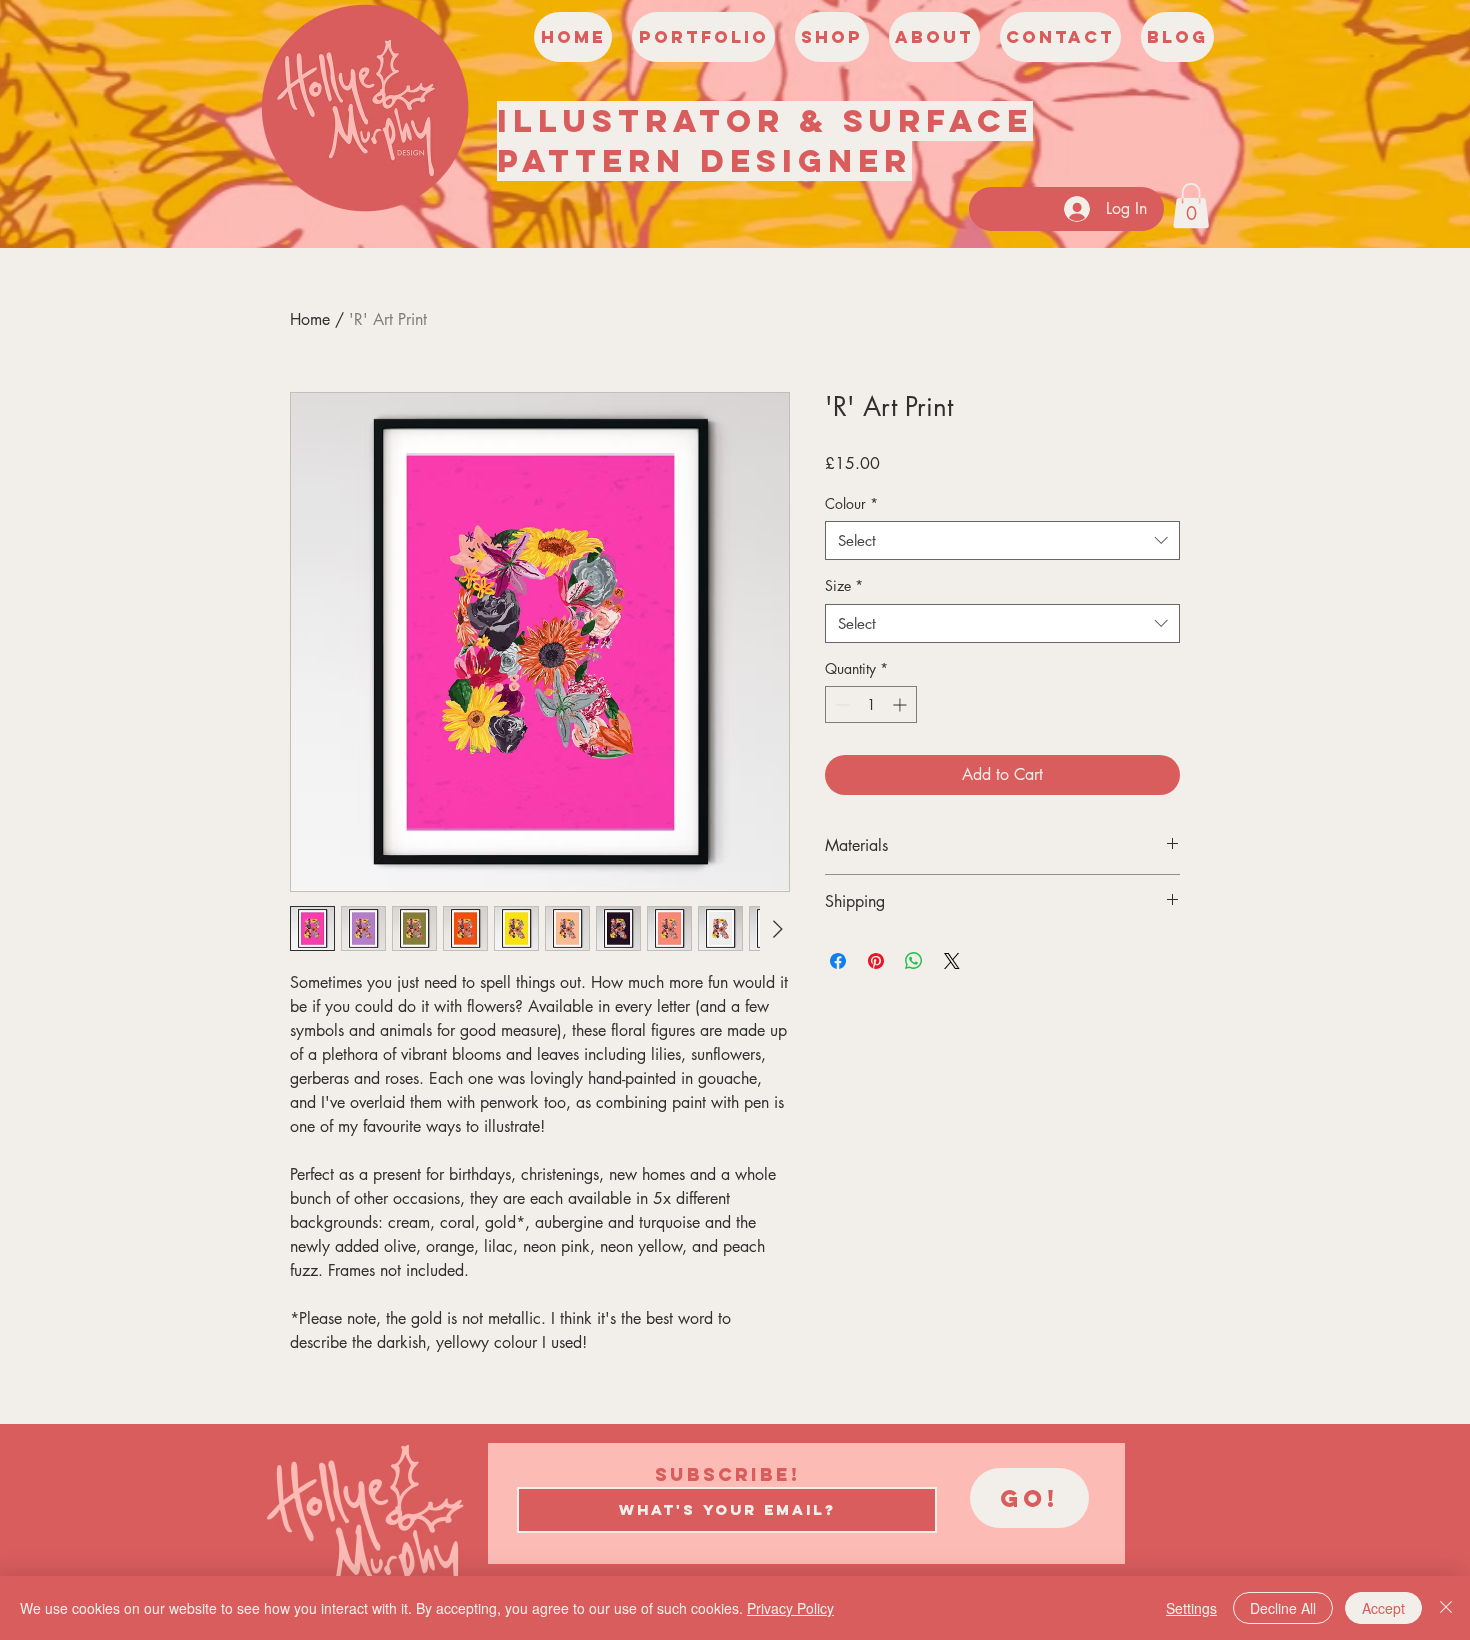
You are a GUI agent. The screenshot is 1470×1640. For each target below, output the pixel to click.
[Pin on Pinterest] (876, 961)
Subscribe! (727, 1475)
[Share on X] (952, 961)
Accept (1383, 1608)
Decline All (1283, 1608)
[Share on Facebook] (838, 961)
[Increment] (901, 704)
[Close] (1446, 1608)
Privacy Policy (790, 1608)
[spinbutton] (871, 704)
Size (844, 585)
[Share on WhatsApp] (914, 961)
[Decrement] (840, 704)
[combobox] (1002, 540)
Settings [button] (1191, 1608)
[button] (1191, 205)
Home (310, 319)
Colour (851, 503)
